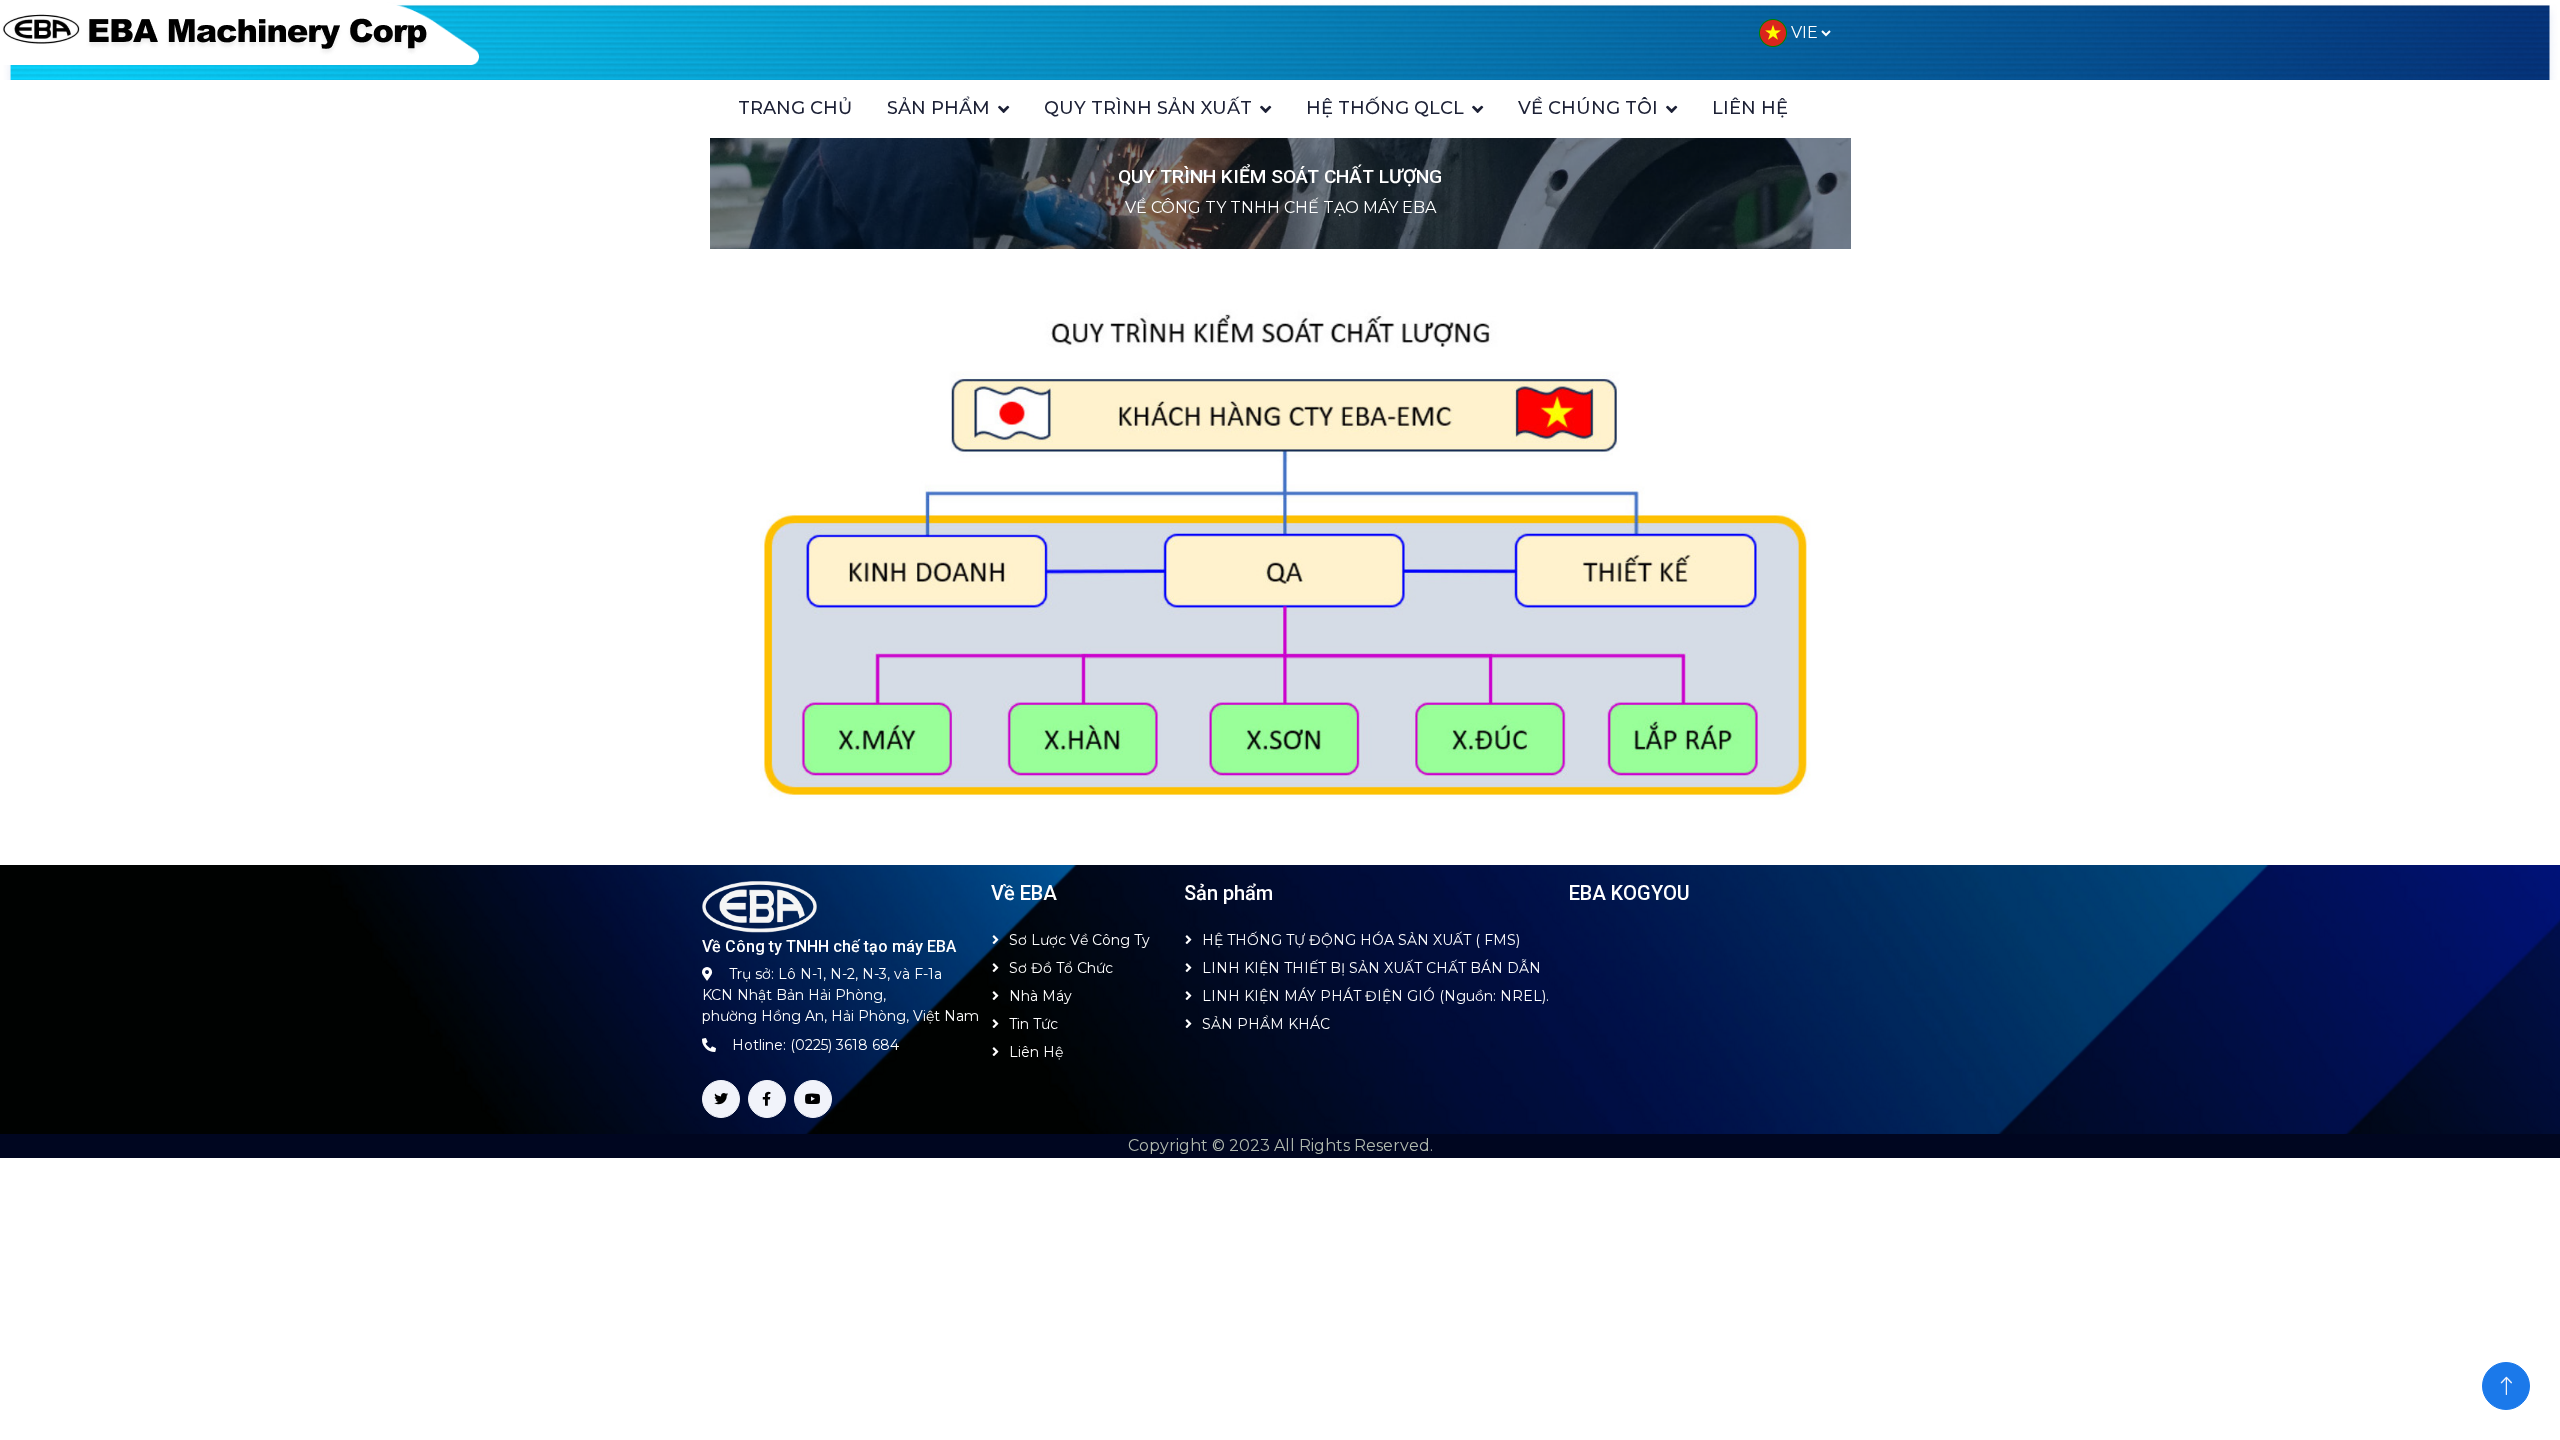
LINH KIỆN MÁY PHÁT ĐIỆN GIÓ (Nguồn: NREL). (1375, 996)
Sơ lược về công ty (1079, 940)
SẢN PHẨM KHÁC (1266, 1024)
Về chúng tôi (1588, 108)
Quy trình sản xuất (1148, 108)
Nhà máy (1040, 996)
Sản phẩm (938, 108)
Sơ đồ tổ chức (1061, 968)
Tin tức (1033, 1024)
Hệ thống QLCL (1385, 108)
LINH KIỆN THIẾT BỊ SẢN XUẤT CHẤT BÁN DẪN (1371, 968)
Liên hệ (1750, 108)
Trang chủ (795, 108)
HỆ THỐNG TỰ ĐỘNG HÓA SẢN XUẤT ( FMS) (1361, 940)
